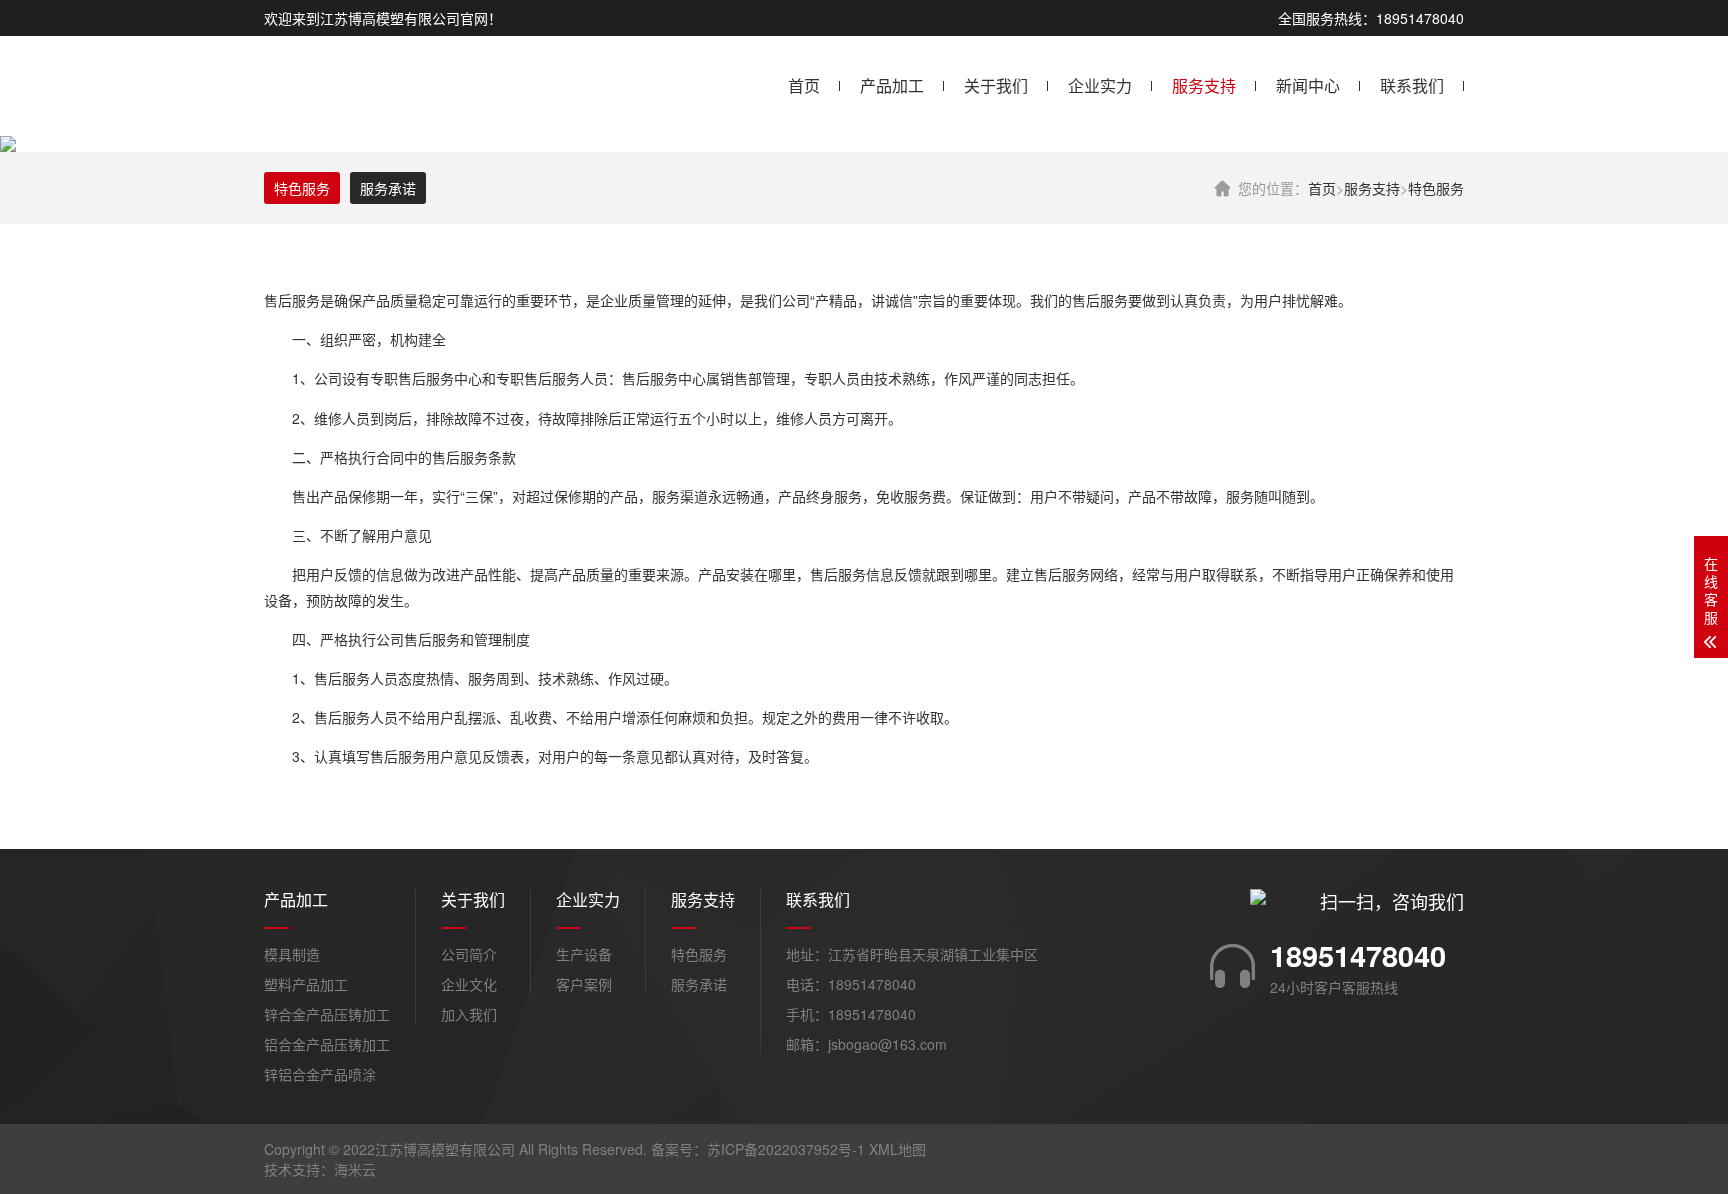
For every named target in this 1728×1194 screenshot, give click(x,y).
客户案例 (584, 984)
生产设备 (584, 954)
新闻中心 (1308, 85)
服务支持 (1204, 85)
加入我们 (469, 1014)
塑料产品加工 (306, 984)
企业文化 (469, 984)
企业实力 (1100, 85)
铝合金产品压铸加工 (327, 1044)
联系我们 (1412, 85)
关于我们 (996, 85)
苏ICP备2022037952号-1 (786, 1149)
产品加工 (892, 85)
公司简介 (469, 954)
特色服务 (1436, 188)
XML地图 (897, 1149)
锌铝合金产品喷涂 (320, 1074)
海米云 (355, 1169)
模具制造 (292, 954)
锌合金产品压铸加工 (327, 1014)
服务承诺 (388, 188)
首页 (804, 85)
